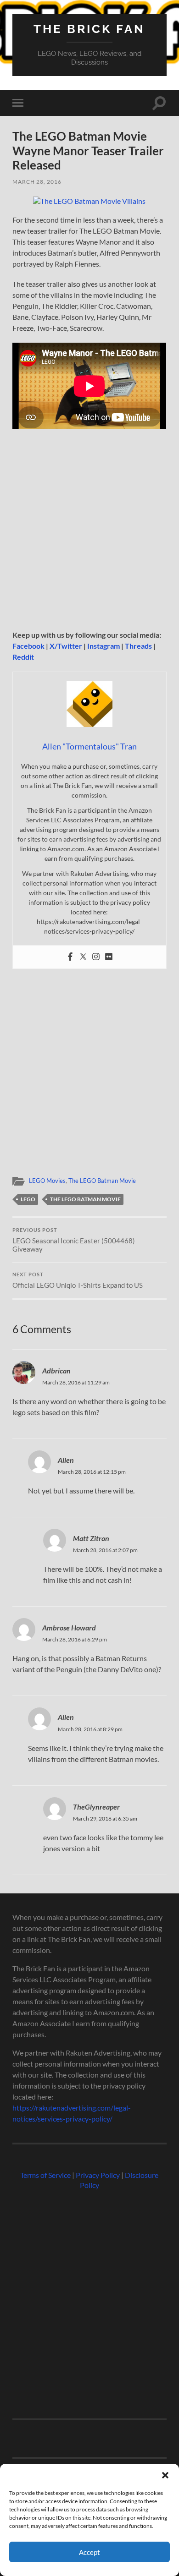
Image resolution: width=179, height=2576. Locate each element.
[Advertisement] (89, 533)
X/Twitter (66, 646)
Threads (138, 646)
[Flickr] (109, 957)
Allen (66, 1460)
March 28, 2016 (37, 182)
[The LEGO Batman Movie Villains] (89, 201)
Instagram (103, 646)
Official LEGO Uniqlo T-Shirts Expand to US (78, 1280)
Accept (89, 2552)
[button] (165, 2475)
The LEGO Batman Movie (102, 1181)
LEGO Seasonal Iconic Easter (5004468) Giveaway (74, 1240)
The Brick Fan (89, 29)
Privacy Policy (98, 2175)
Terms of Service (45, 2175)
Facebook (28, 646)
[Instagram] (96, 957)
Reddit (23, 657)
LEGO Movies (47, 1181)
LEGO (28, 1199)
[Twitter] (83, 957)
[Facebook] (70, 957)
